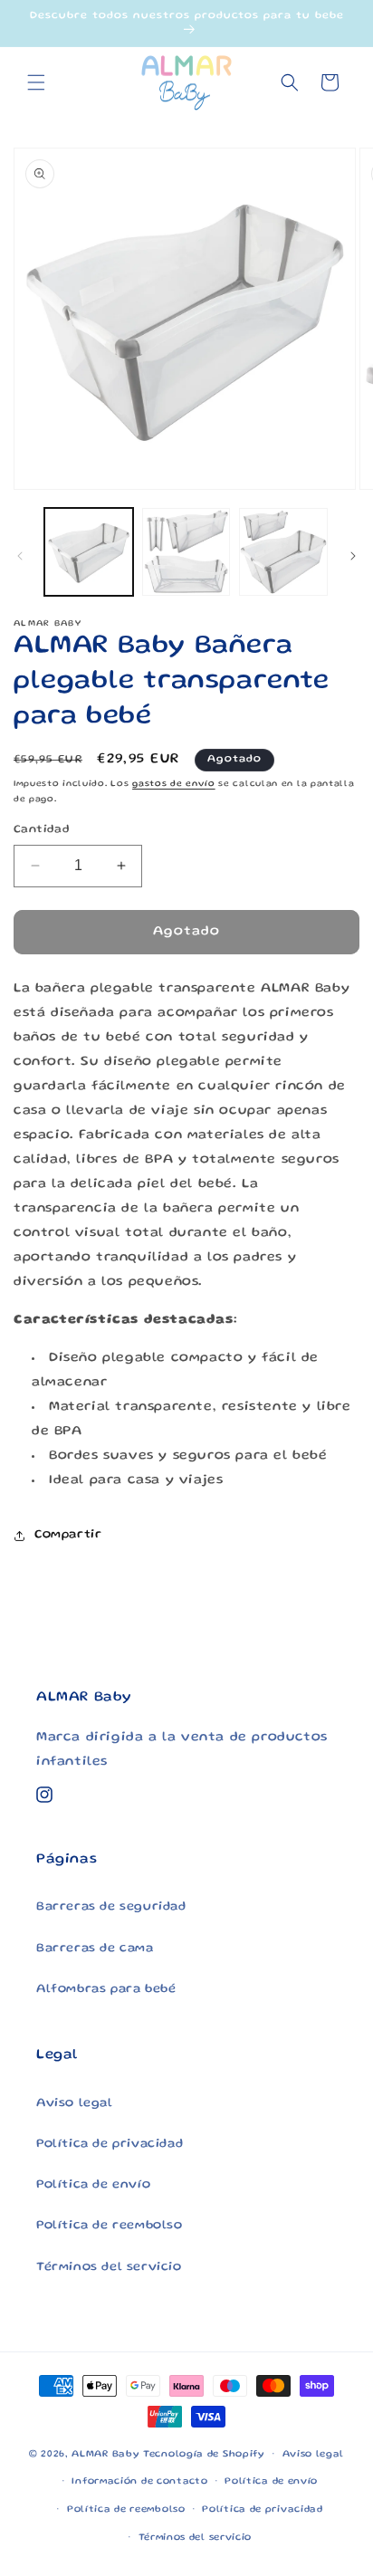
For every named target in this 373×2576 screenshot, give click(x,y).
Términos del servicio (109, 2267)
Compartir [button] (68, 1535)
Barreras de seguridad (111, 1907)
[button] (36, 82)
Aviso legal (75, 2103)
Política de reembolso (110, 2226)
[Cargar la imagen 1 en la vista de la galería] (89, 552)
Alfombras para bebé (106, 1989)
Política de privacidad (110, 2144)
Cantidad (42, 830)
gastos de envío (174, 784)
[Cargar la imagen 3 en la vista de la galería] (283, 552)
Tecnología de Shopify (204, 2455)
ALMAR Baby (105, 2455)
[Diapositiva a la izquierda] (20, 556)
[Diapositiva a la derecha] (353, 556)
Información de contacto (139, 2482)
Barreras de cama (95, 1949)
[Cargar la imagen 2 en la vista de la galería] (186, 552)
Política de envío (93, 2185)
